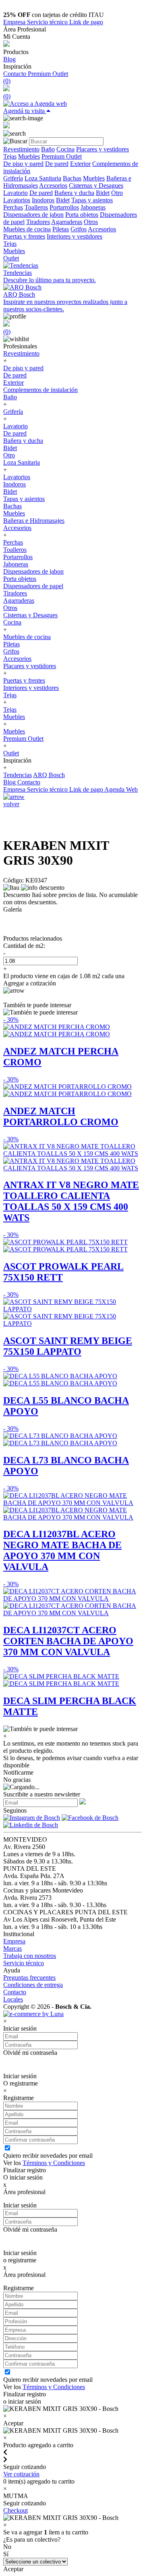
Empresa (15, 22)
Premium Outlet (48, 74)
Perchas (13, 207)
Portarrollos (64, 207)
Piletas (61, 229)
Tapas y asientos (92, 200)
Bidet (103, 193)
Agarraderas (67, 222)
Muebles (29, 156)
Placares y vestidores (103, 149)
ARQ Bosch (49, 775)
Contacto (16, 74)
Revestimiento (21, 149)
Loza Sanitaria (43, 178)
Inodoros (43, 200)
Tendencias (18, 775)
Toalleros (36, 207)
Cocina (65, 149)
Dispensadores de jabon (33, 215)
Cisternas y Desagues (96, 185)
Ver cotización (21, 2474)
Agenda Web (121, 789)
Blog (9, 59)
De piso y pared (23, 164)
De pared (57, 164)
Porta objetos (82, 215)
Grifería (13, 178)
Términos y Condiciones (54, 2163)
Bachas (72, 178)
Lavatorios (17, 200)
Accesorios (53, 185)
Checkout (16, 2510)
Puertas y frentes (24, 236)
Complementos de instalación (40, 390)
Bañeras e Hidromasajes (34, 521)
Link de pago (86, 22)
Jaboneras (93, 207)
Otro (117, 193)
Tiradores (38, 222)
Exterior (80, 164)
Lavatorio (16, 193)
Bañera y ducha (74, 193)
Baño (48, 149)
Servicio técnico (48, 22)
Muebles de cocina (27, 229)
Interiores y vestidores (75, 236)
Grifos (79, 229)
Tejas (10, 156)
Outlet (11, 258)
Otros (91, 222)
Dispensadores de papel (33, 586)
